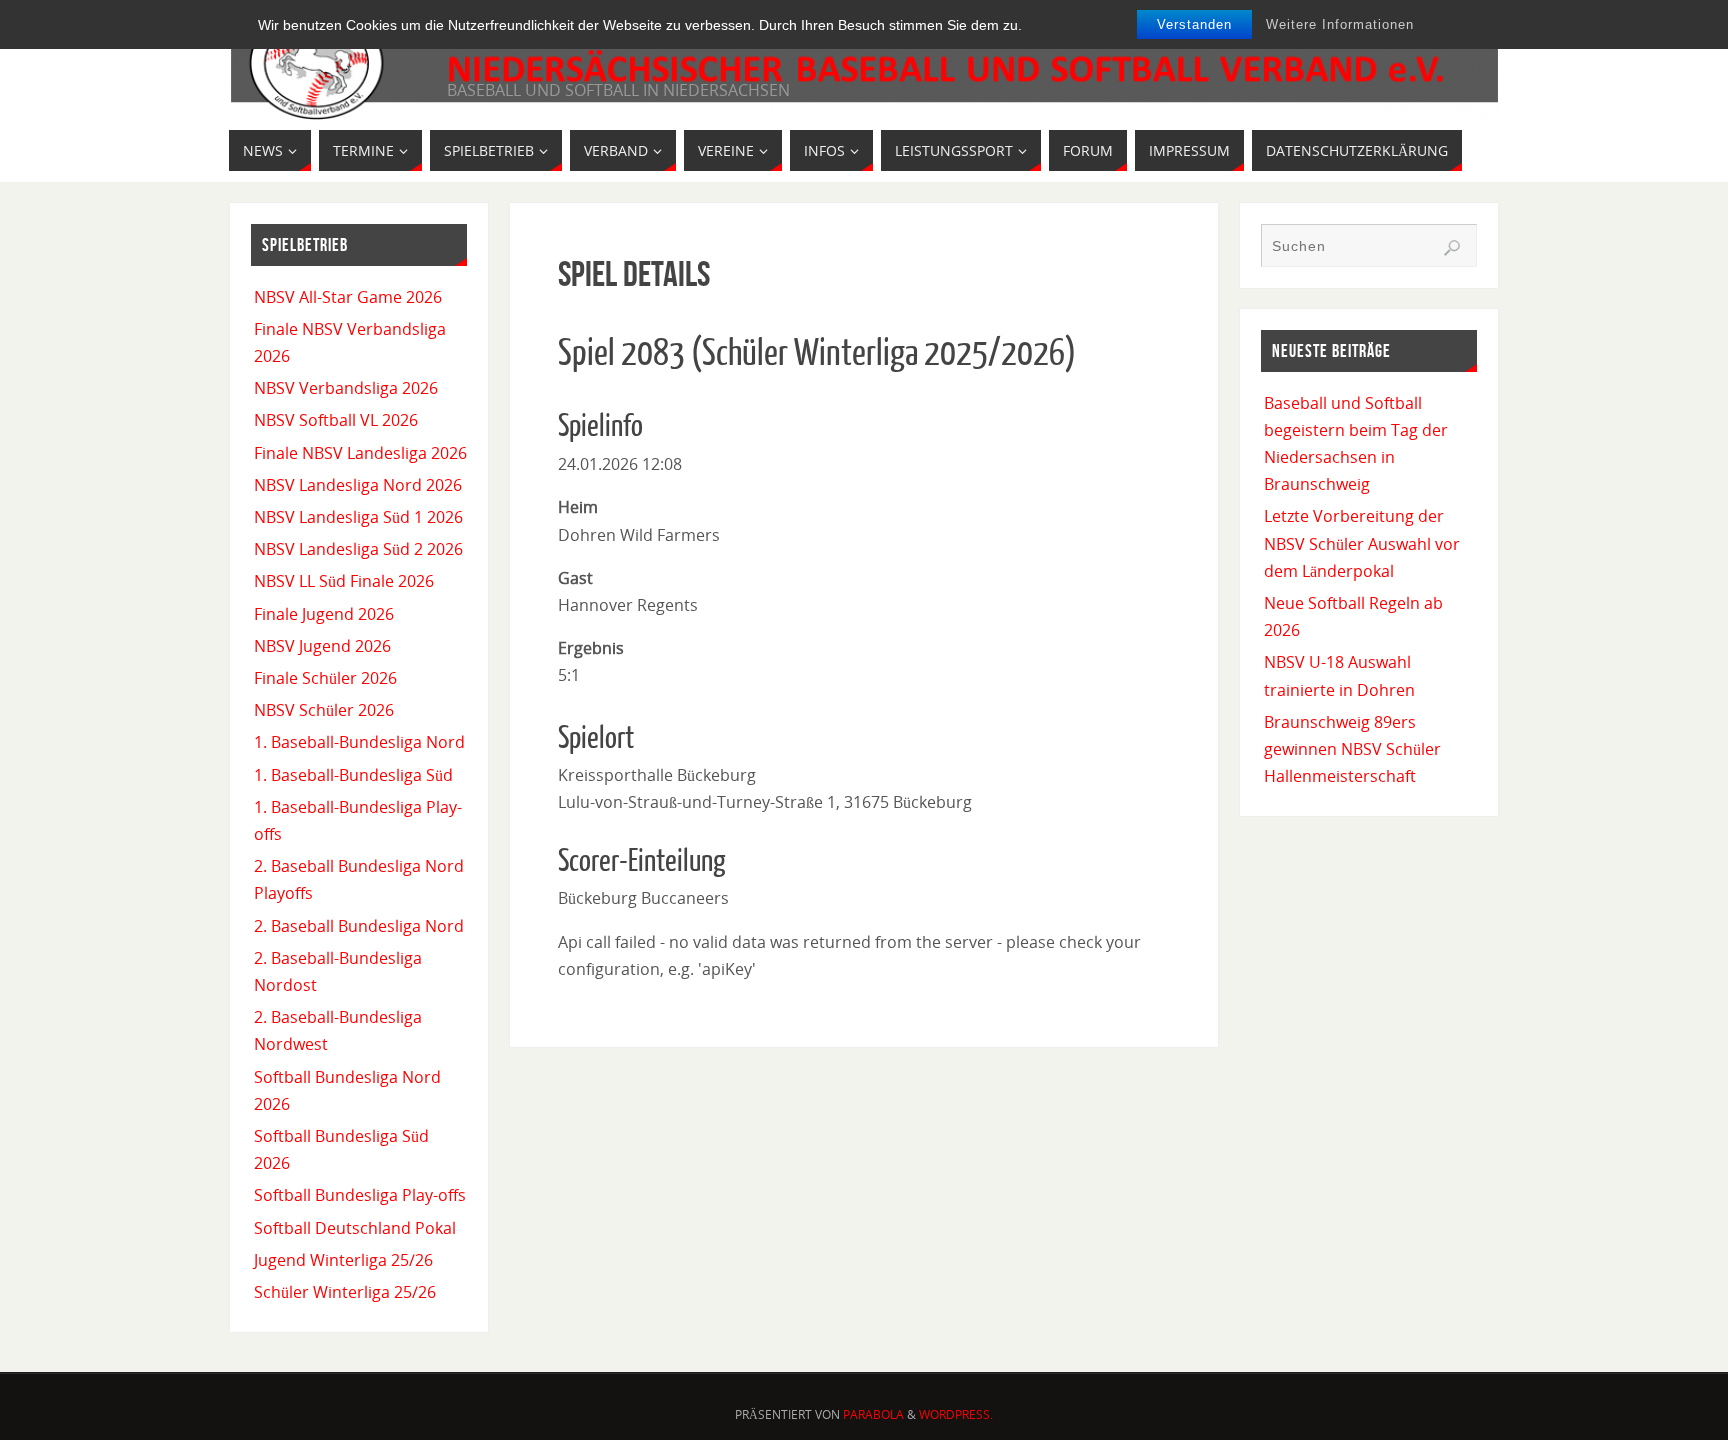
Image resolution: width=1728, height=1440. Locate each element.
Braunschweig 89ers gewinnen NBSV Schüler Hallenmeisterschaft (1352, 749)
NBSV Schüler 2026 (324, 710)
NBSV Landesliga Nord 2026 (358, 485)
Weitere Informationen (1340, 24)
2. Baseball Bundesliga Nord (359, 926)
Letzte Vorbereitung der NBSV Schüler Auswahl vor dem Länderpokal (1362, 543)
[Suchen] (1452, 248)
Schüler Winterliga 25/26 (345, 1292)
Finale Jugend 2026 (324, 614)
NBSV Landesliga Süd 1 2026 (358, 517)
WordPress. (956, 1414)
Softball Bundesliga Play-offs (360, 1195)
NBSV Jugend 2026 (322, 646)
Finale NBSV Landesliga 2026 (360, 453)
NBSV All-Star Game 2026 (348, 297)
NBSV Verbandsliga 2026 (346, 388)
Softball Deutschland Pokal (355, 1228)
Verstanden (1194, 24)
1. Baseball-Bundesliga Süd (353, 775)
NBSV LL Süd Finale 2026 (344, 581)
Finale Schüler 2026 (325, 678)
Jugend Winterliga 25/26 (343, 1260)
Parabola (873, 1414)
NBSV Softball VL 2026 (336, 420)
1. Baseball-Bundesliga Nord (359, 742)
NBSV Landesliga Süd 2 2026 (358, 549)
